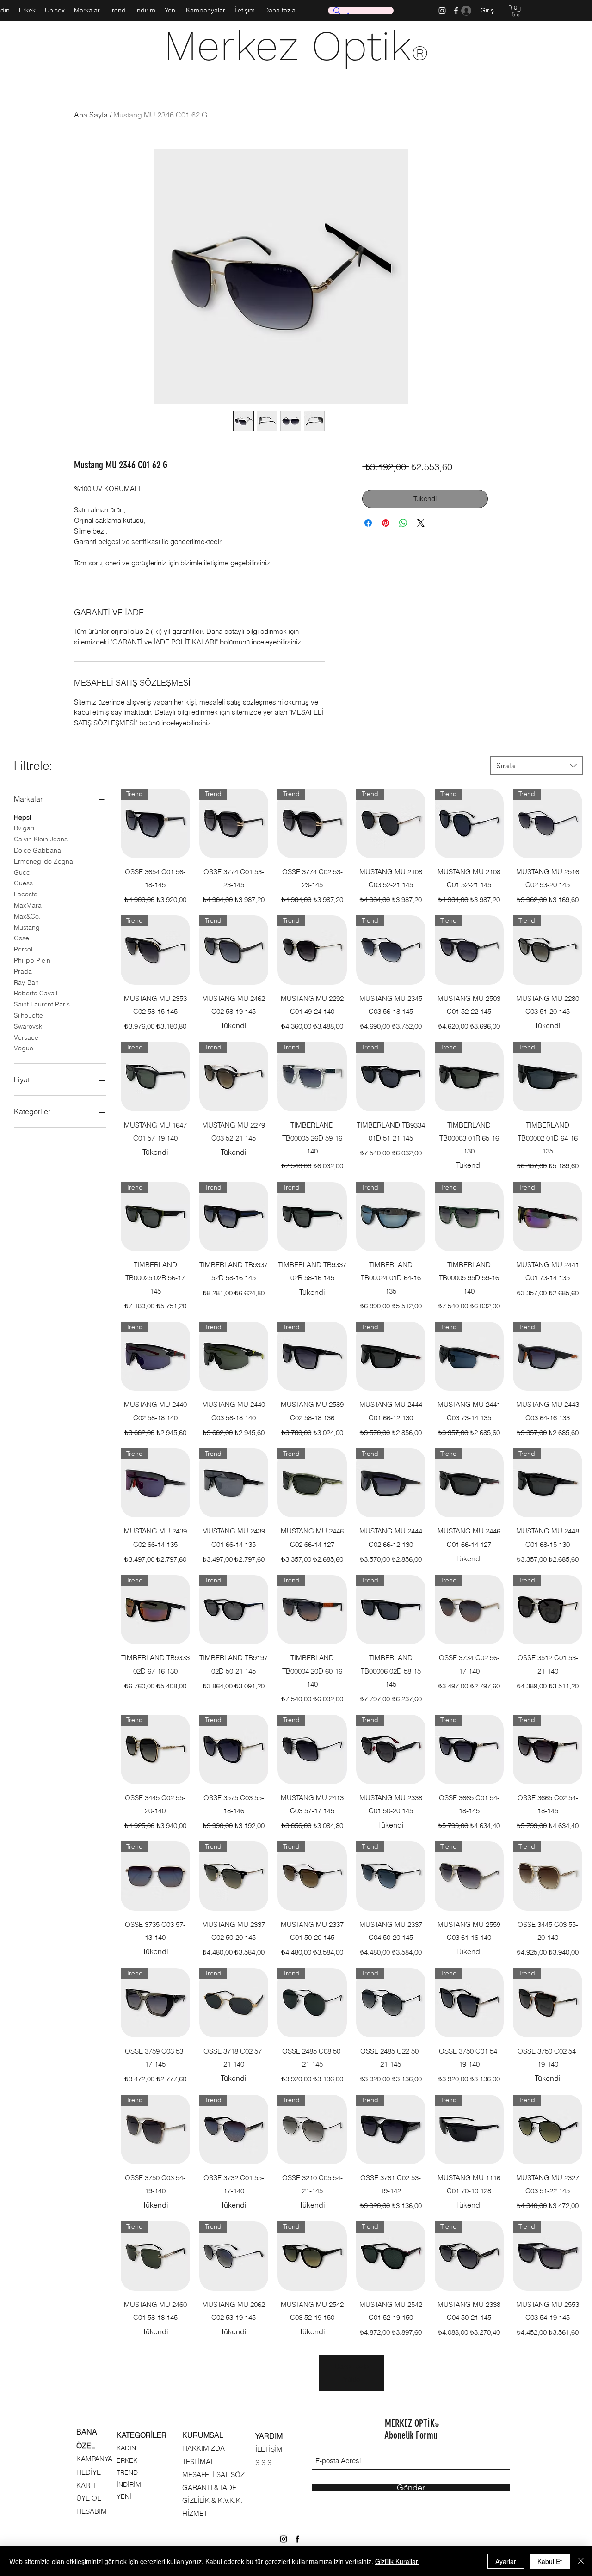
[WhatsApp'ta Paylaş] (403, 523)
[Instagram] (442, 11)
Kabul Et (550, 2561)
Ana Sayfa (91, 115)
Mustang (27, 927)
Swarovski (29, 1026)
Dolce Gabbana (37, 850)
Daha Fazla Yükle (351, 2373)
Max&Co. (27, 916)
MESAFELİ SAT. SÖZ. (214, 2475)
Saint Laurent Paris (42, 1004)
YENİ (124, 2496)
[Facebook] (297, 2539)
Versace (26, 1037)
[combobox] (536, 766)
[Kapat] (581, 2561)
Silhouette (28, 1015)
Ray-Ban (26, 982)
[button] (516, 11)
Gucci (23, 872)
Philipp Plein (32, 960)
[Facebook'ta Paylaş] (368, 523)
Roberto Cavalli (36, 993)
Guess (23, 883)
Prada (23, 971)
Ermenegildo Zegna (43, 861)
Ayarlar (506, 2561)
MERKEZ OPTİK (412, 2423)
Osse (22, 938)
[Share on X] (421, 523)
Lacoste (26, 894)
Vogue (24, 1048)
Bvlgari (24, 828)
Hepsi (22, 817)
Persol (23, 949)
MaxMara (28, 905)
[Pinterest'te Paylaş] (386, 523)
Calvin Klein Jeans (41, 839)
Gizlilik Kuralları (397, 2561)
